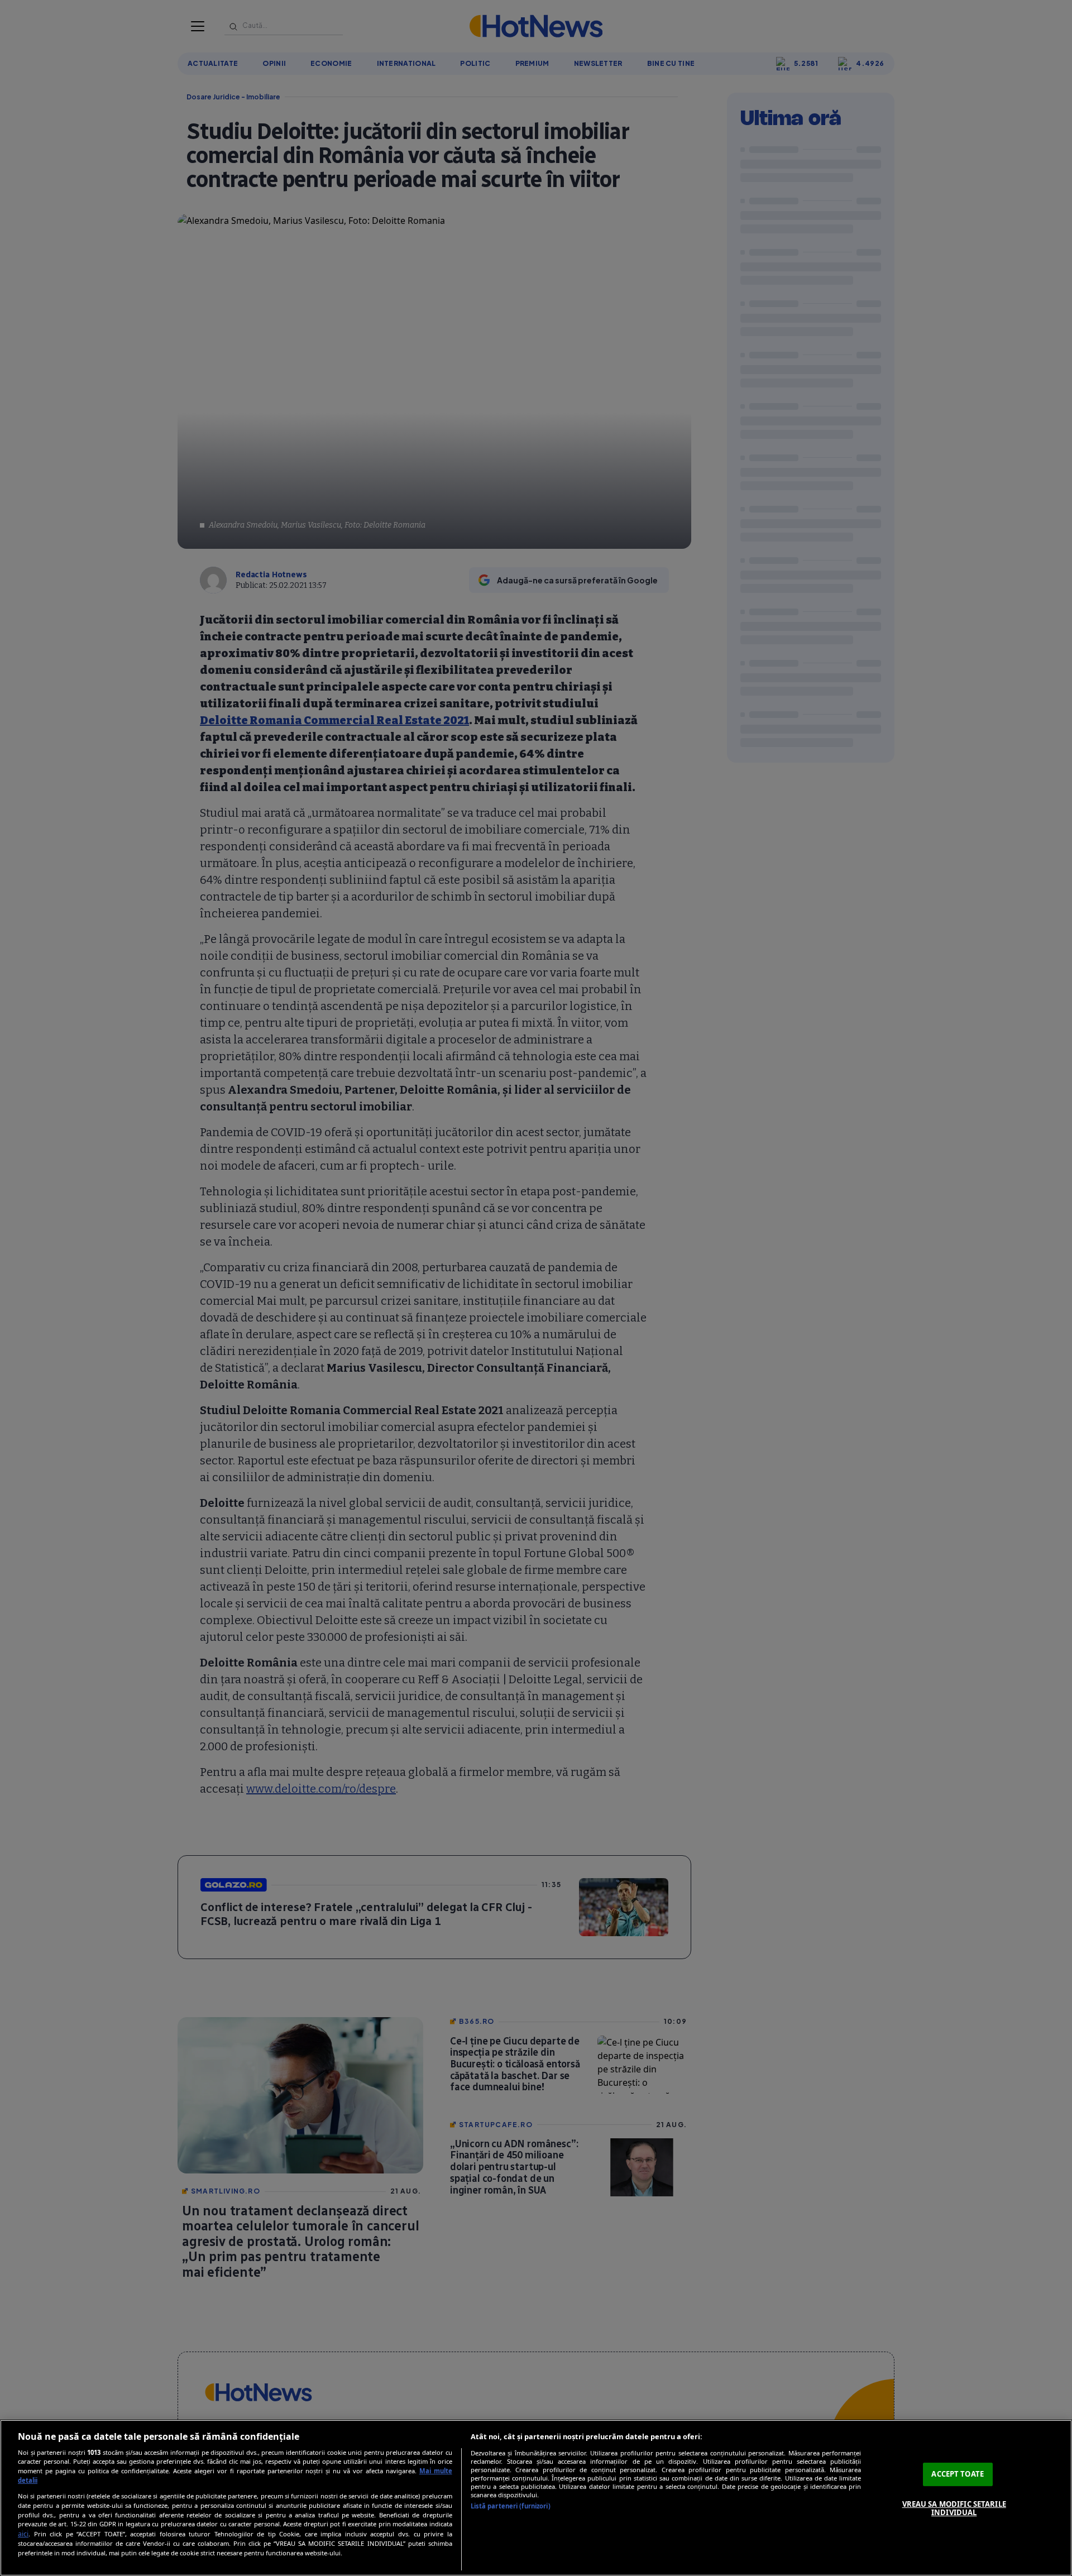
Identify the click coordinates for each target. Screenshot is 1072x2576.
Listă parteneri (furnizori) (511, 2506)
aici (23, 2534)
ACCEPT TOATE (958, 2474)
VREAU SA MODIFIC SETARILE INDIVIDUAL (954, 2508)
